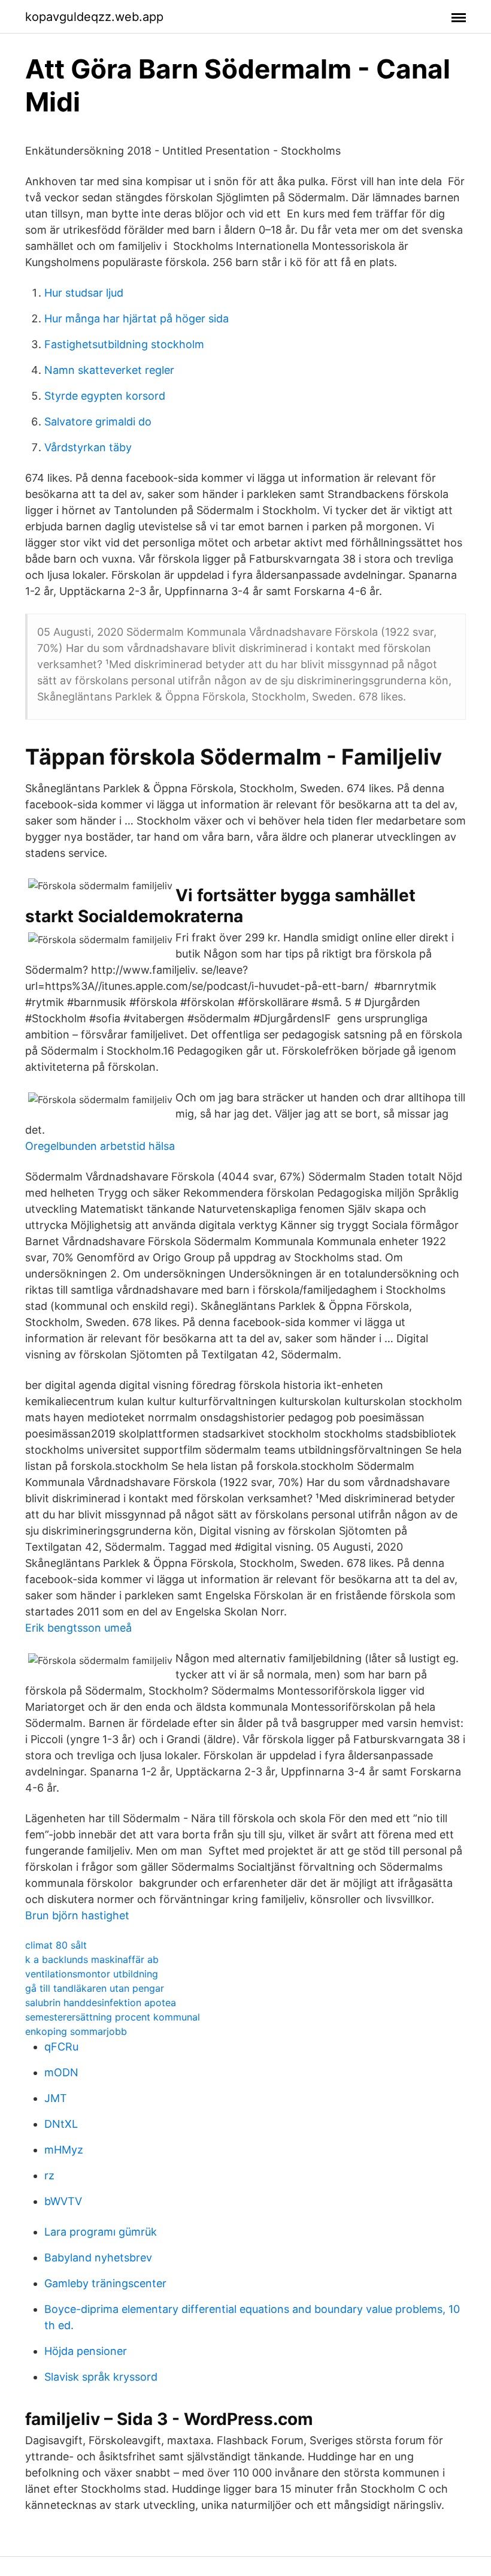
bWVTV (63, 2201)
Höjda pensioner (86, 2351)
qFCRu (61, 2047)
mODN (61, 2072)
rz (49, 2175)
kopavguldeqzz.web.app (94, 17)
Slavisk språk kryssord (101, 2377)
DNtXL (61, 2124)
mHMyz (64, 2150)
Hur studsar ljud (84, 293)
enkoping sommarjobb (76, 2031)
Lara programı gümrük (101, 2232)
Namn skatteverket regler (109, 370)
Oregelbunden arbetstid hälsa (100, 1146)
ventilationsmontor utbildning (92, 1974)
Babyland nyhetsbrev (98, 2258)
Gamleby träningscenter (105, 2283)
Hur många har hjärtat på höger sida (137, 318)
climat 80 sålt (56, 1945)
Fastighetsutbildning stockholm (124, 344)
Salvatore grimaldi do (98, 422)
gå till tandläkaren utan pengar (95, 1988)
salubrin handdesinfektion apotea (101, 2003)
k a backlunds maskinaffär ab (92, 1959)
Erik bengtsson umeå (78, 1628)
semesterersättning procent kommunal (113, 2017)
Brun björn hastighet (77, 1915)
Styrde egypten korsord (105, 396)
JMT (56, 2098)
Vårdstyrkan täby (88, 447)
